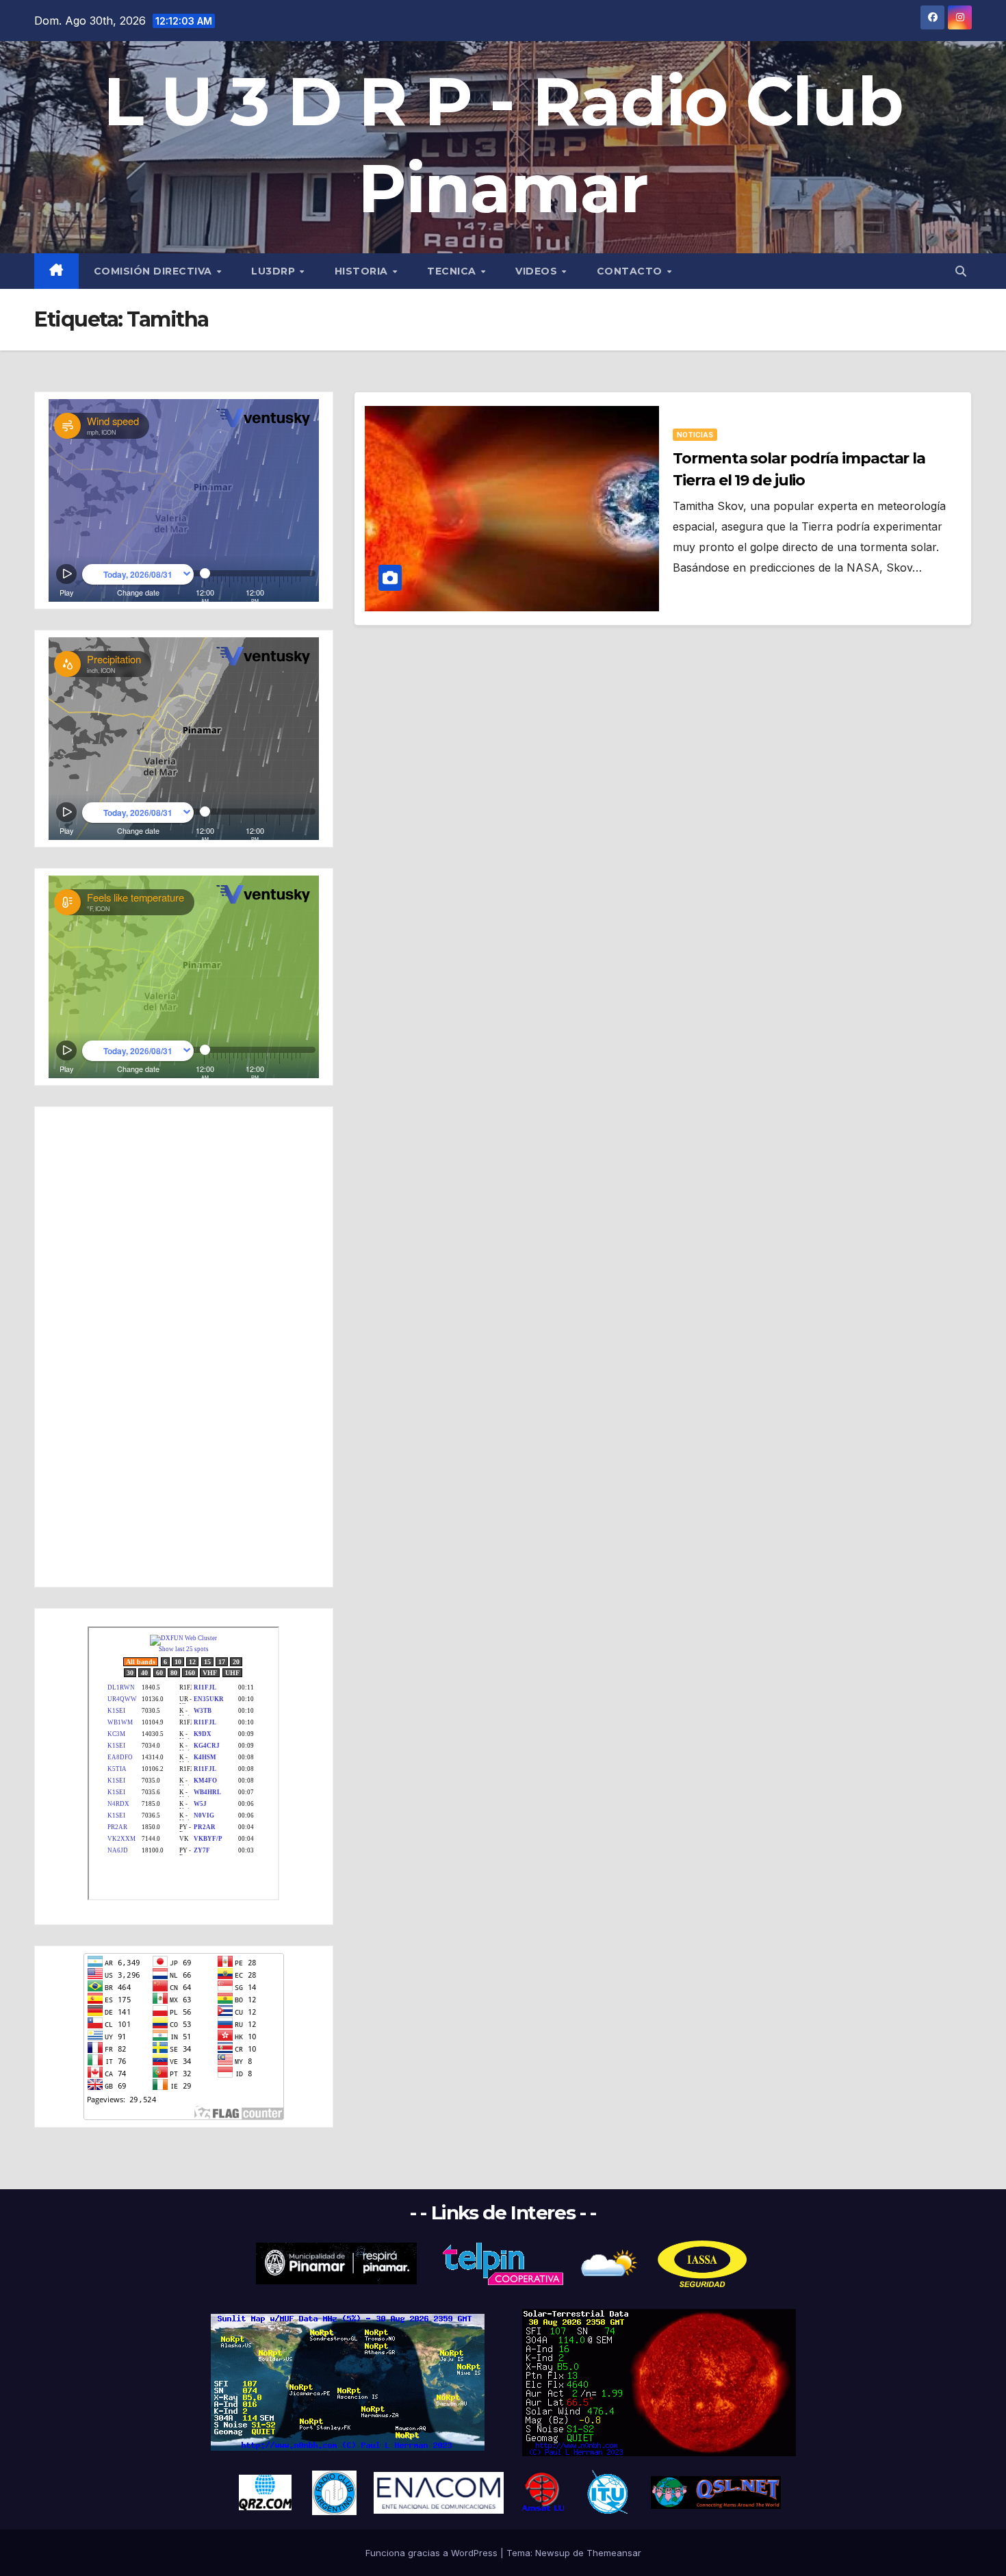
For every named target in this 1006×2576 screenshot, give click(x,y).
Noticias (695, 435)
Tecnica (453, 271)
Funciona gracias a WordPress (433, 2553)
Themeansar (614, 2553)
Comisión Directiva (155, 271)
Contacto (631, 271)
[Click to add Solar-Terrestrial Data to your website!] (348, 2381)
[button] (961, 271)
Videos (538, 271)
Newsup (553, 2553)
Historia (363, 271)
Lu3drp (275, 271)
